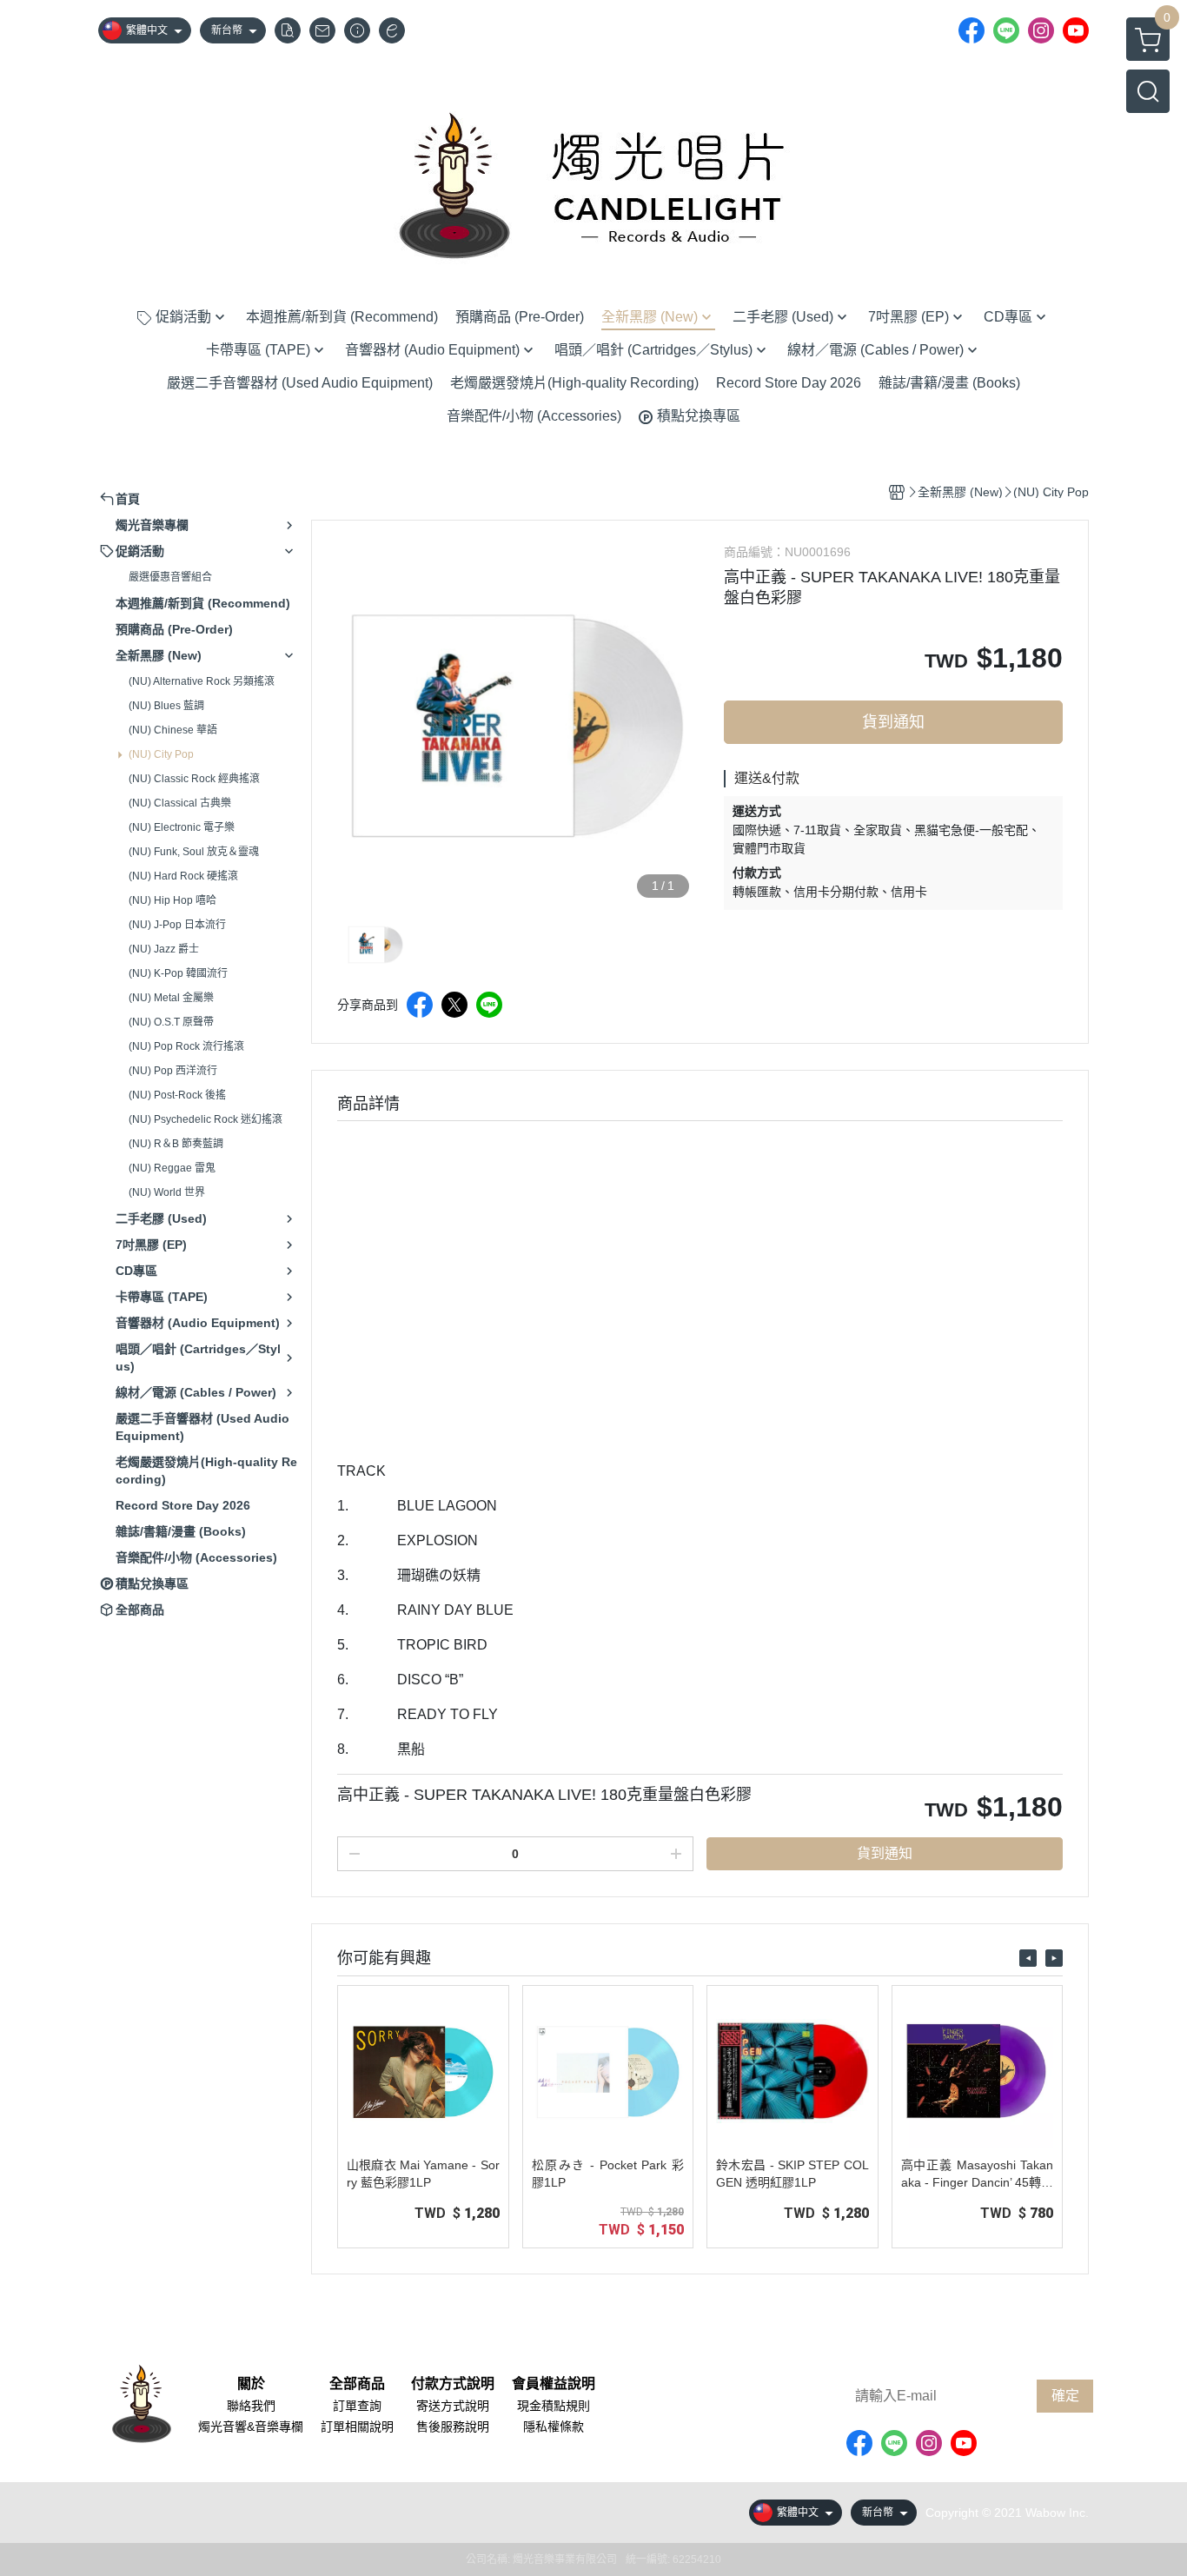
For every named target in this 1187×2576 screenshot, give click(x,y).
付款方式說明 (453, 2384)
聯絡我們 (251, 2406)
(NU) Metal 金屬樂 (171, 998)
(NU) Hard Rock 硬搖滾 (183, 876)
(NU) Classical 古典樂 (180, 803)
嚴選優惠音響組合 (170, 577)
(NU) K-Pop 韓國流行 (178, 973)
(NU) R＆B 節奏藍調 (176, 1144)
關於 (251, 2384)
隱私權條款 (554, 2427)
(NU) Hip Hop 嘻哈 (172, 900)
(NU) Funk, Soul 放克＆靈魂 (194, 852)
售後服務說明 (453, 2427)
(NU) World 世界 (167, 1192)
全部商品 (357, 2384)
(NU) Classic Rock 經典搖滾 (194, 779)
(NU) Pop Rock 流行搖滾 (186, 1046)
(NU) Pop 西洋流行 (173, 1071)
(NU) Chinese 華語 (173, 730)
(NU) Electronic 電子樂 (182, 827)
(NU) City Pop (161, 754)
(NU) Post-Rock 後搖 (177, 1095)
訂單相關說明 (357, 2427)
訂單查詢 (357, 2406)
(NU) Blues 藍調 (166, 706)
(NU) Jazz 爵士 (164, 949)
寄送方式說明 (453, 2406)
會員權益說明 (554, 2384)
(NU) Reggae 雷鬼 (172, 1168)
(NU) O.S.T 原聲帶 (171, 1022)
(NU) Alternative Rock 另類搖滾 (202, 681)
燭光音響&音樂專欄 (251, 2427)
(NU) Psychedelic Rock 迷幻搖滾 (206, 1119)
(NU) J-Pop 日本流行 (177, 925)
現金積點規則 (554, 2406)
